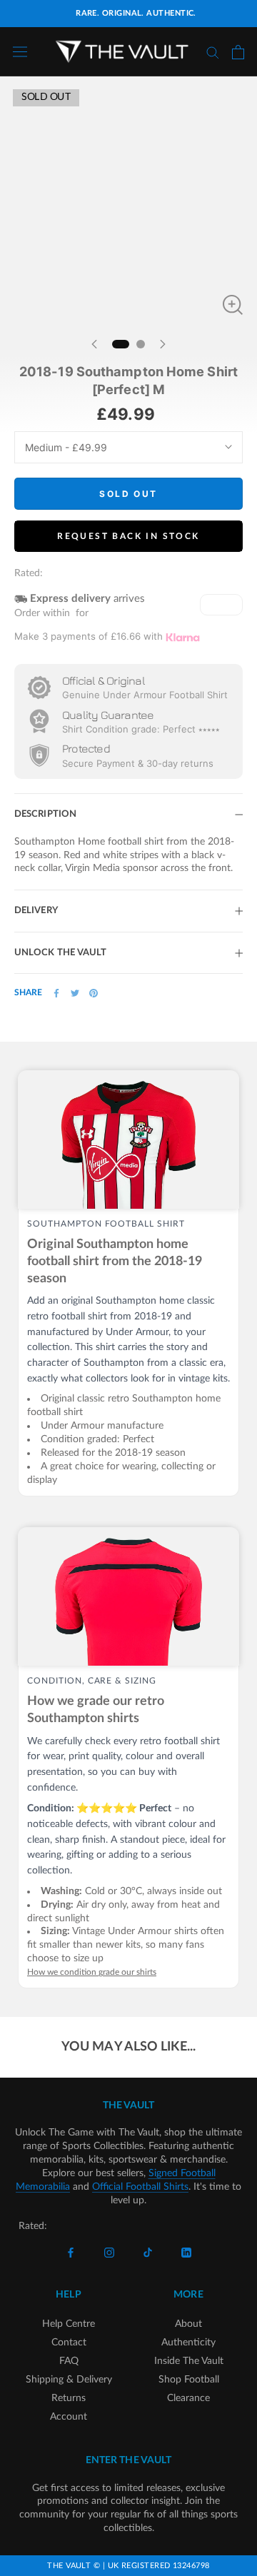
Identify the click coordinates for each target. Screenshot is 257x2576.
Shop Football (189, 2380)
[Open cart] (238, 52)
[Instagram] (109, 2253)
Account (69, 2417)
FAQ (69, 2361)
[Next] (163, 344)
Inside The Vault (189, 2361)
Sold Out (128, 494)
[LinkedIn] (186, 2253)
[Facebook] (56, 993)
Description (45, 814)
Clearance (188, 2398)
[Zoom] (233, 305)
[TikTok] (148, 2253)
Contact (69, 2343)
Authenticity (188, 2343)
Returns (69, 2398)
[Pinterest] (94, 993)
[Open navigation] (20, 52)
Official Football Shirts (140, 2187)
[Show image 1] (121, 344)
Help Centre (69, 2324)
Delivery (36, 911)
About (188, 2324)
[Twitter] (75, 993)
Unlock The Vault (61, 953)
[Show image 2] (141, 344)
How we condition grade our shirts (92, 1972)
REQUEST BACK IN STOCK (128, 536)
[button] (221, 605)
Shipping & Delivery (69, 2380)
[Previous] (94, 344)
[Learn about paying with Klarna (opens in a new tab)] (183, 637)
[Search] (213, 52)
